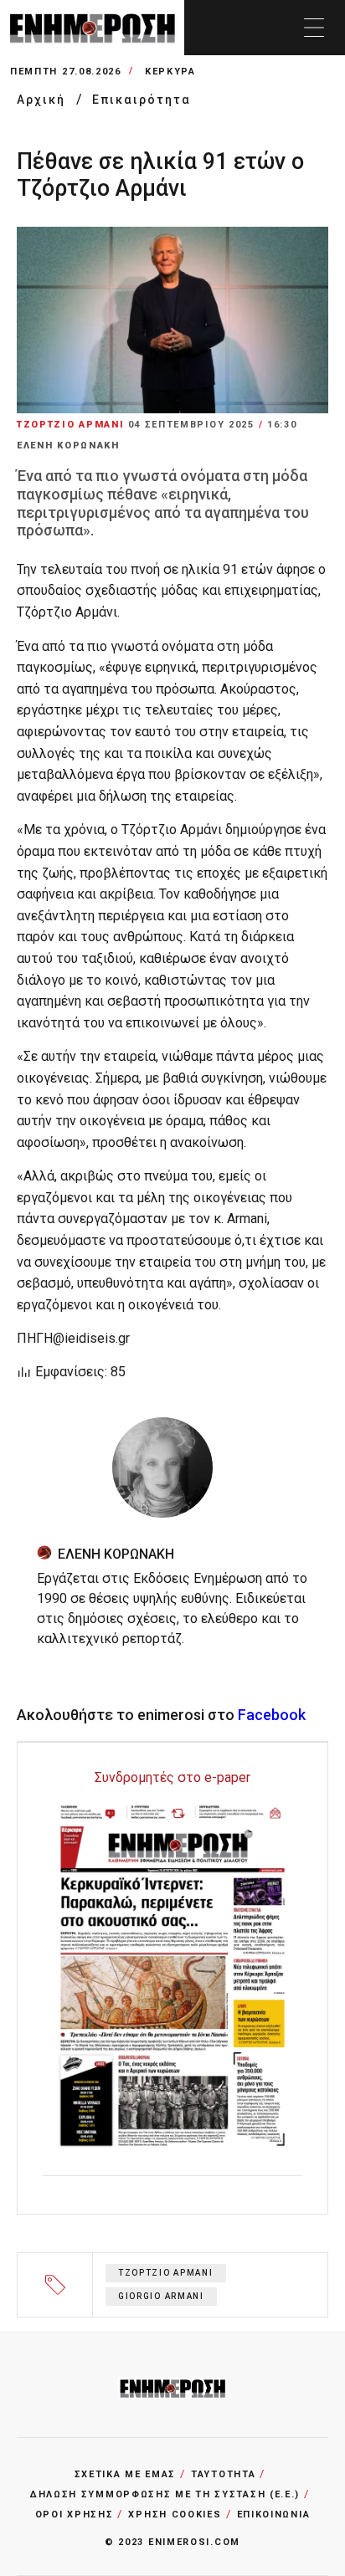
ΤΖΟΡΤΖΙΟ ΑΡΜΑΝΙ (166, 2273)
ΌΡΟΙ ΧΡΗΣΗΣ (75, 2515)
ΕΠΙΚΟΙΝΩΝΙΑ (274, 2515)
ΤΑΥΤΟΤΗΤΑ (223, 2474)
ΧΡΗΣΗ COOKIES (175, 2515)
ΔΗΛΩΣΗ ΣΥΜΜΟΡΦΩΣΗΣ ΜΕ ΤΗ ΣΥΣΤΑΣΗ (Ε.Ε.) (165, 2494)
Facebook (272, 1715)
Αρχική (43, 100)
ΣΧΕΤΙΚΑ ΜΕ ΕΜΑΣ (126, 2474)
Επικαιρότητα (142, 100)
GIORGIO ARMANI (161, 2296)
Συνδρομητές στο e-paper (172, 1777)
